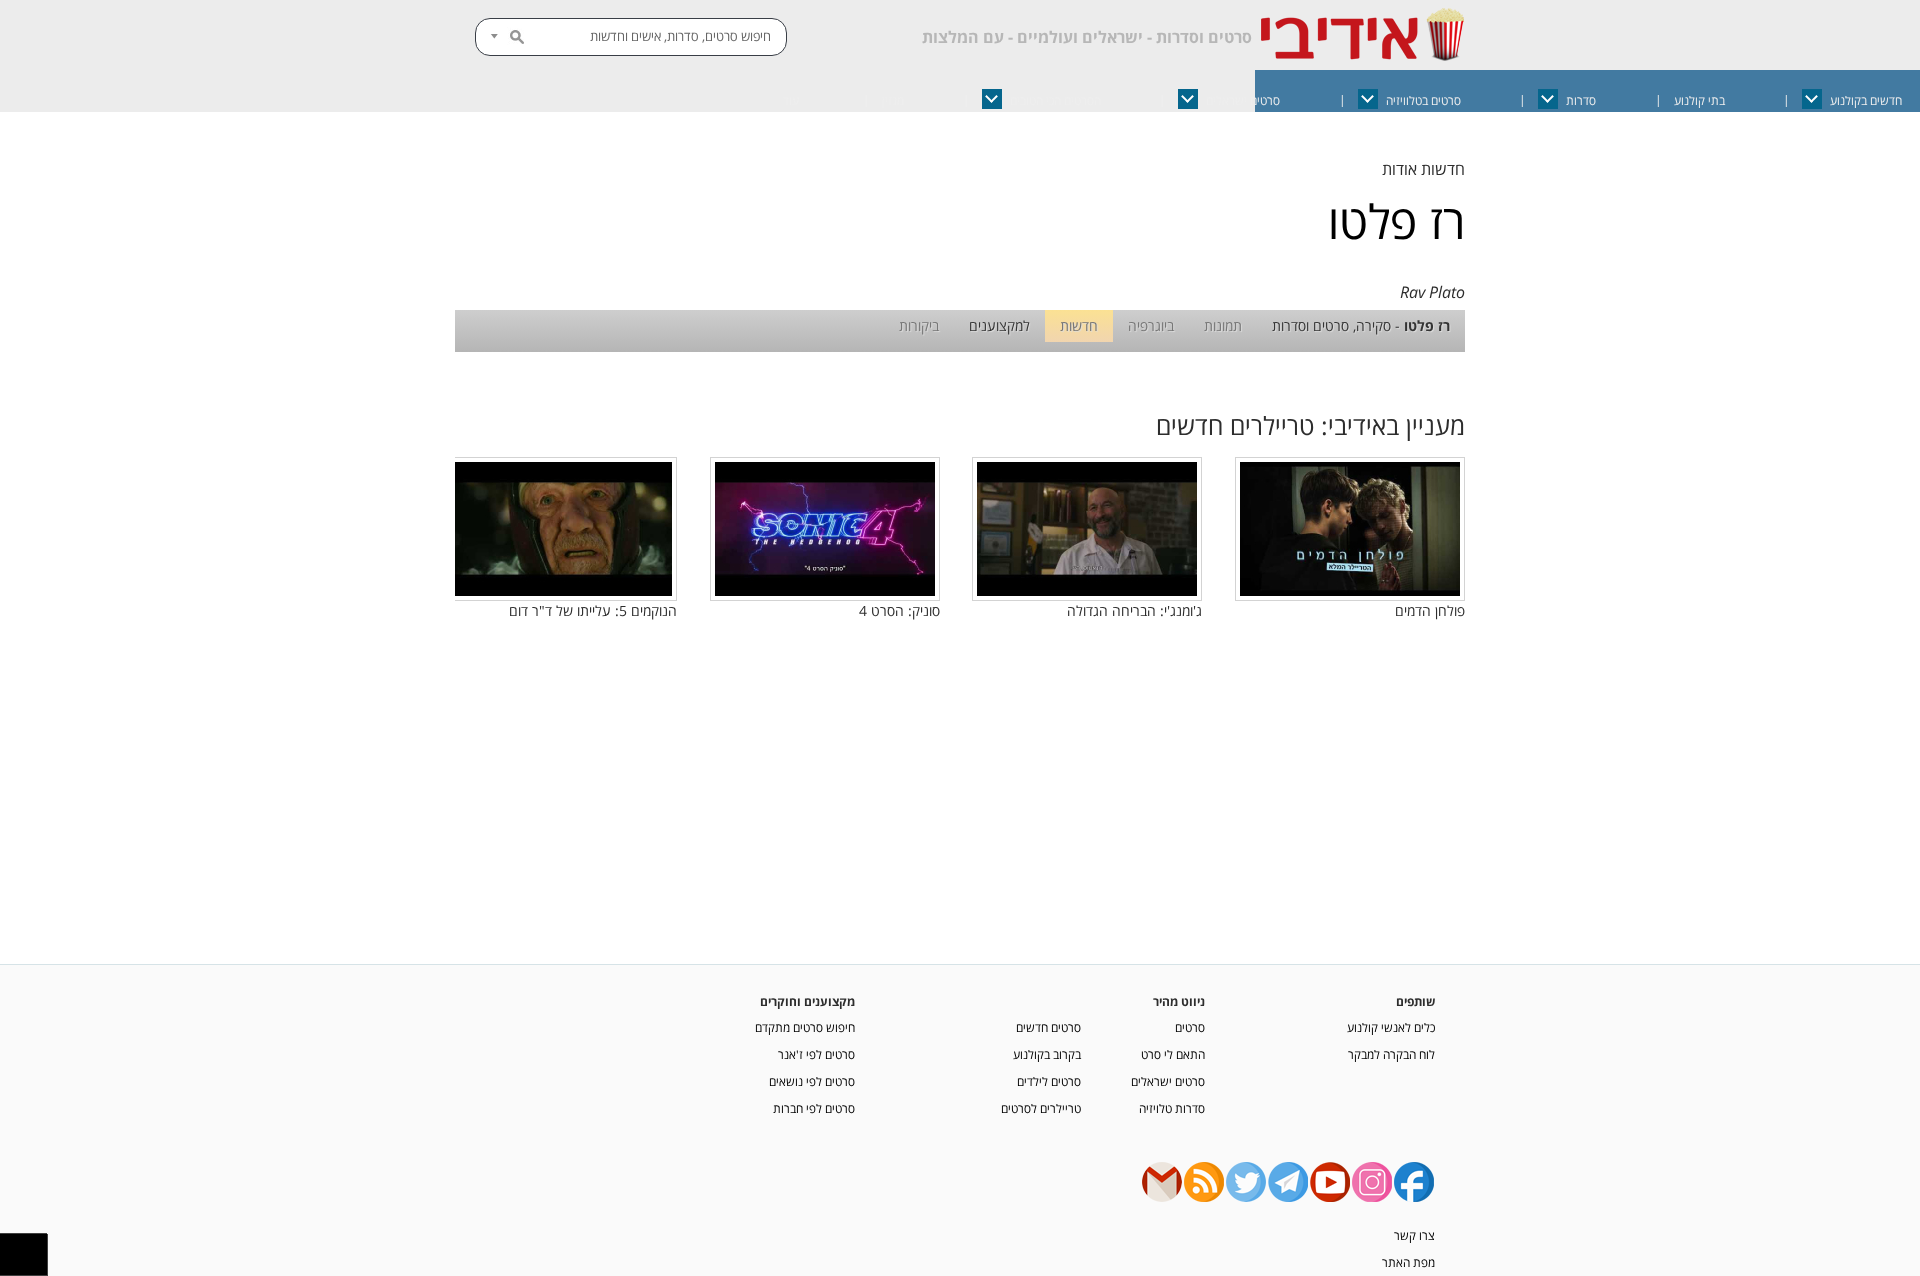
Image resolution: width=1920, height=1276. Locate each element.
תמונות (1223, 325)
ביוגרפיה (1151, 325)
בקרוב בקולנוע (1047, 1054)
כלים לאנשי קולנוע (1391, 1027)
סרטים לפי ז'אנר (816, 1054)
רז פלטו (1396, 221)
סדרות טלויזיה (1172, 1108)
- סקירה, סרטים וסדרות (1361, 325)
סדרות (1581, 100)
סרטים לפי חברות (814, 1108)
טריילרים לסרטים (1041, 1108)
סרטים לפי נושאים (812, 1081)
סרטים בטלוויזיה (1423, 100)
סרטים (1190, 1027)
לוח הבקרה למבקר (1391, 1054)
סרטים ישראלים (1243, 100)
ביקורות (919, 325)
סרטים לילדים (1049, 1081)
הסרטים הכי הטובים (1055, 100)
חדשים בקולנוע (1866, 100)
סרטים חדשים (1048, 1027)
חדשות (1079, 325)
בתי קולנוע (1699, 100)
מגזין (893, 100)
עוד (791, 100)
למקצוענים (999, 325)
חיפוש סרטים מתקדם (805, 1027)
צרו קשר (1414, 1235)
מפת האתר (1408, 1262)
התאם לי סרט (1173, 1054)
